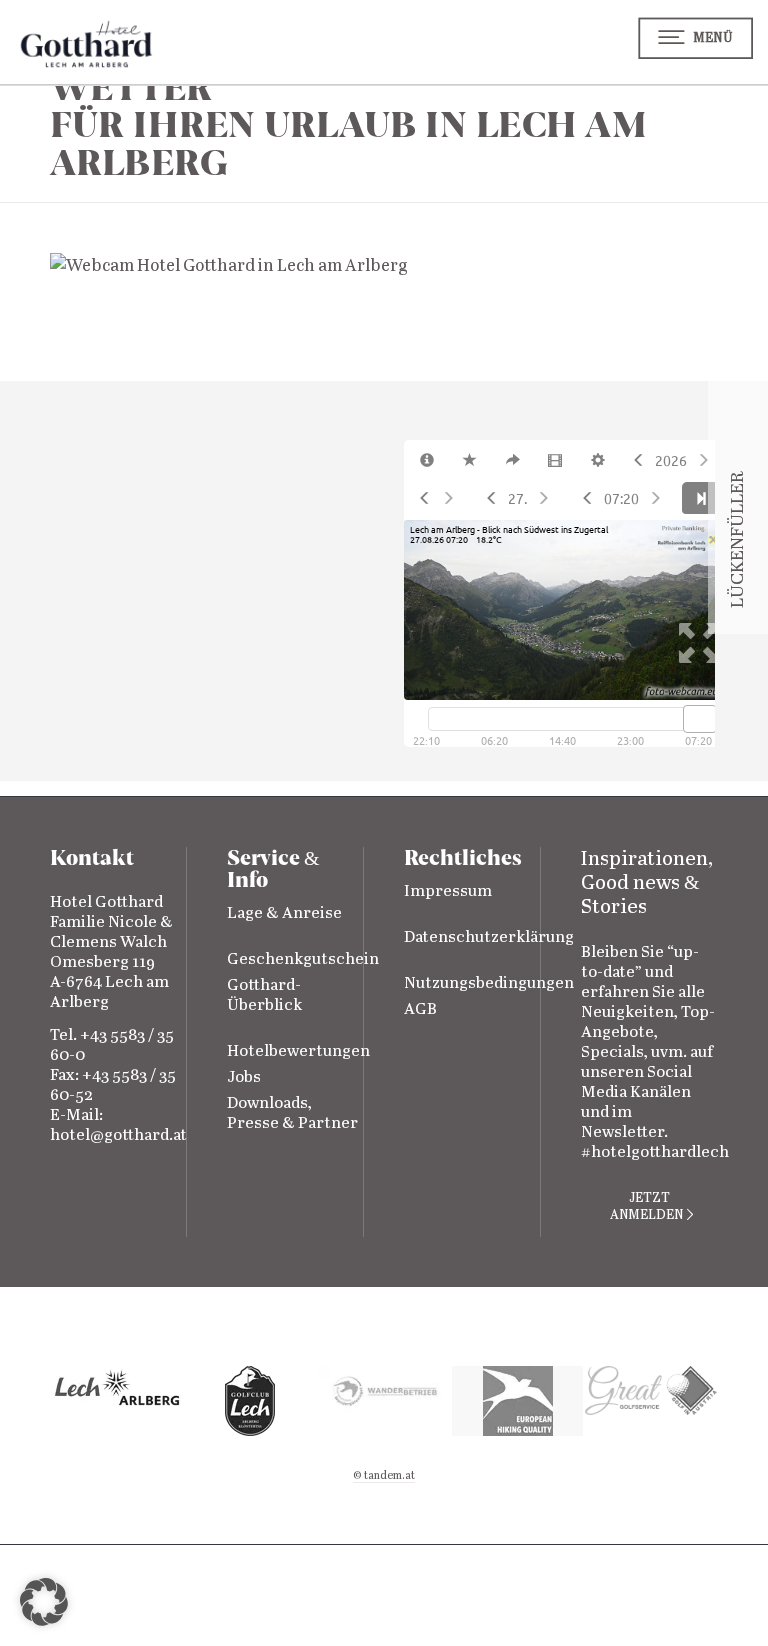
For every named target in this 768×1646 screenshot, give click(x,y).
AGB (420, 1009)
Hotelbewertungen (298, 1051)
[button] (44, 1602)
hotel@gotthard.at (118, 1135)
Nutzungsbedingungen (489, 983)
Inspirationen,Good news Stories (647, 883)
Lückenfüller (738, 578)
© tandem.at (384, 1476)
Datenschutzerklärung (489, 937)
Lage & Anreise (284, 913)
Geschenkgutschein (303, 959)
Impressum (448, 891)
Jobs (244, 1077)
